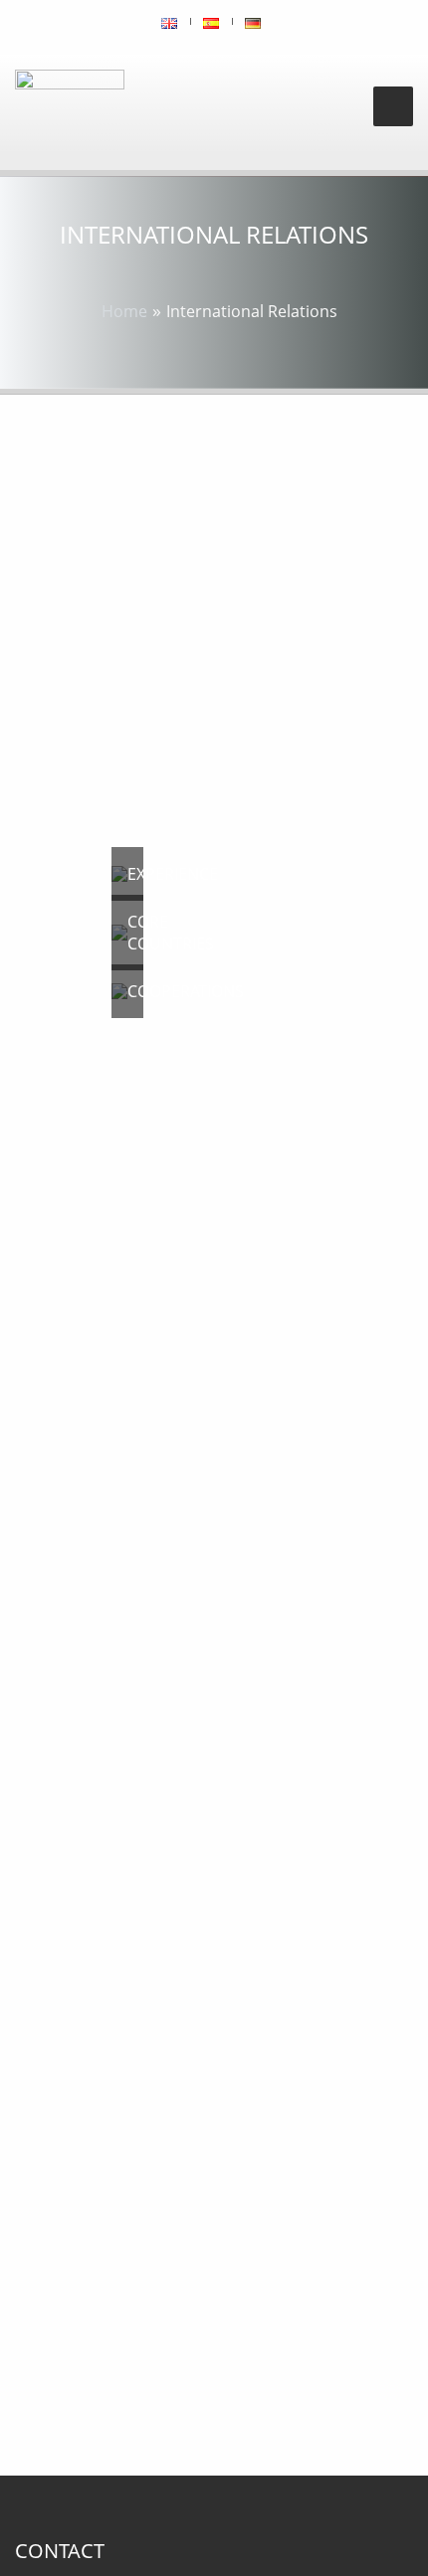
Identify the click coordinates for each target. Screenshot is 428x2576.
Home (124, 311)
